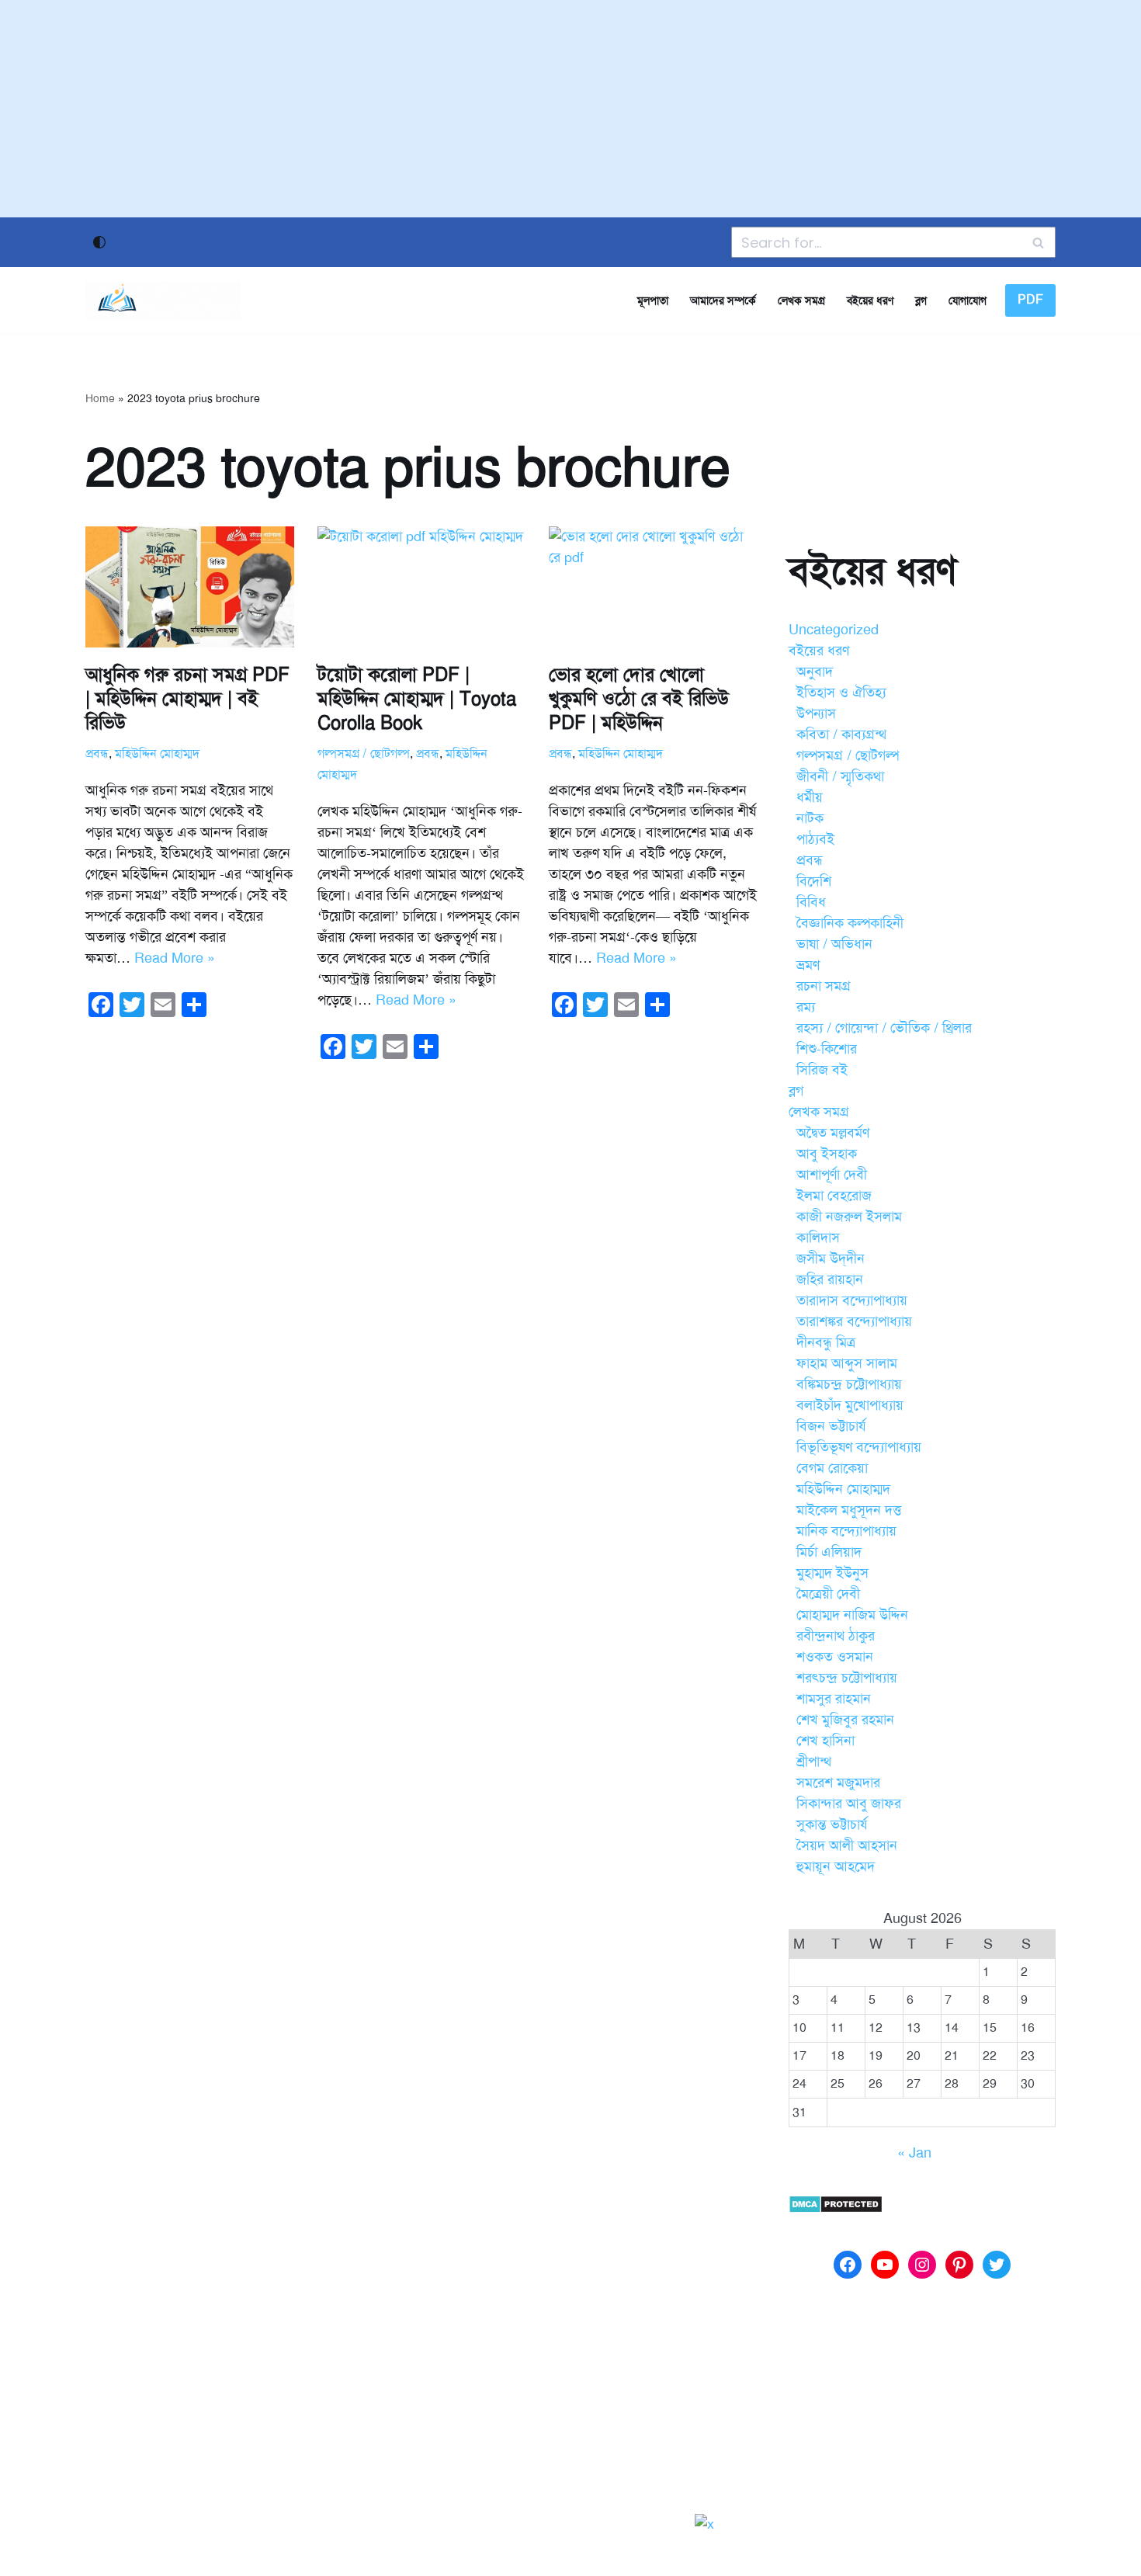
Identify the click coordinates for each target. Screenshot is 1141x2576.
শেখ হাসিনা (825, 1741)
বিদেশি (814, 881)
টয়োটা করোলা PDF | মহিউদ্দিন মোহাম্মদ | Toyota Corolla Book (417, 699)
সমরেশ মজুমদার (838, 1783)
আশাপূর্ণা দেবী (832, 1175)
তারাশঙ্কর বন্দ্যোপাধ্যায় (854, 1321)
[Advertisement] (570, 109)
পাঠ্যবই (815, 839)
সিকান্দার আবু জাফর (849, 1804)
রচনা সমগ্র (824, 986)
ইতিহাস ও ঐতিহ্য (841, 693)
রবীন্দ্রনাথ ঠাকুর (836, 1636)
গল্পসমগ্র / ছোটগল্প (364, 754)
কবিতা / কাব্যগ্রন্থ (841, 734)
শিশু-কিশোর (827, 1049)
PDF (1030, 300)
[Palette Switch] (99, 242)
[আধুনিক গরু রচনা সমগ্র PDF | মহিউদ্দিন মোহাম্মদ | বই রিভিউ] (190, 587)
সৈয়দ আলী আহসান (847, 1845)
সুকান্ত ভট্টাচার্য (832, 1824)
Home (100, 399)
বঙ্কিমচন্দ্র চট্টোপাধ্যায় (849, 1384)
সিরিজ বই (822, 1070)
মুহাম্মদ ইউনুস (832, 1573)
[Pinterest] (959, 2265)
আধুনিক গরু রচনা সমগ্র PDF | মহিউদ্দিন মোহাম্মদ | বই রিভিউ (187, 699)
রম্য (806, 1007)
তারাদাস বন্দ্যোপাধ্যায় (852, 1300)
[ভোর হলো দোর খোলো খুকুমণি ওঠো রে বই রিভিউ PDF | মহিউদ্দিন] (653, 587)
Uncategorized (834, 630)
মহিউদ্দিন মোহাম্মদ (157, 754)
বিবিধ (811, 902)
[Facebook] (848, 2265)
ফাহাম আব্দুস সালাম (847, 1363)
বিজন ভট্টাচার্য (831, 1426)
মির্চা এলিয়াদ (829, 1552)
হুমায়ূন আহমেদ (836, 1866)
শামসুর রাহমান (834, 1699)
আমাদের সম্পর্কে (723, 300)
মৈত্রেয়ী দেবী (828, 1594)
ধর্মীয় (810, 797)
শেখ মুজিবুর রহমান (845, 1720)
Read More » (175, 958)
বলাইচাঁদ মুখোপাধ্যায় (850, 1405)
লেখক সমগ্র (801, 300)
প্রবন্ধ (97, 754)
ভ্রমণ (808, 965)
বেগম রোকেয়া (832, 1468)
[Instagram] (922, 2265)
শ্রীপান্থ (814, 1762)
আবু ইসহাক (827, 1154)
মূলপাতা (653, 300)
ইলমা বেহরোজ (834, 1196)
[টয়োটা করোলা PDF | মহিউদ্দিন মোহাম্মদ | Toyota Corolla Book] (422, 587)
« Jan (914, 2153)
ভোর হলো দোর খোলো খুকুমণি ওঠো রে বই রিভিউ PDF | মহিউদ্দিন (639, 699)
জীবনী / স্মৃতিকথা (840, 776)
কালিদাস (818, 1238)
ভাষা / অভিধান (834, 944)
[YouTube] (885, 2265)
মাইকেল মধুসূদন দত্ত (849, 1510)
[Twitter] (997, 2265)
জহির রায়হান (830, 1279)
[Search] (1038, 242)
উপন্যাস (816, 713)
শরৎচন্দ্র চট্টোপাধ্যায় (847, 1678)
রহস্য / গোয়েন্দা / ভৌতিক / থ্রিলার (884, 1028)
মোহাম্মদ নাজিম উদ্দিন (852, 1615)
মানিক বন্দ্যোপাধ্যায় (846, 1531)
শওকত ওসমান (835, 1657)
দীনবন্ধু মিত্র (826, 1342)
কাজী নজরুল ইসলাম (849, 1217)
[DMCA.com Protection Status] (836, 2209)
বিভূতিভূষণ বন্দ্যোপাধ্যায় (859, 1447)
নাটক (810, 818)
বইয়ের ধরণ (870, 300)
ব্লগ (921, 300)
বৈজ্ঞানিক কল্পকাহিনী (850, 923)
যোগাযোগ (968, 300)
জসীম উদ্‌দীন (831, 1258)
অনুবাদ (815, 672)
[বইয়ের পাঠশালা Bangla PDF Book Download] (163, 300)
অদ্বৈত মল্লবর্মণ (833, 1133)
